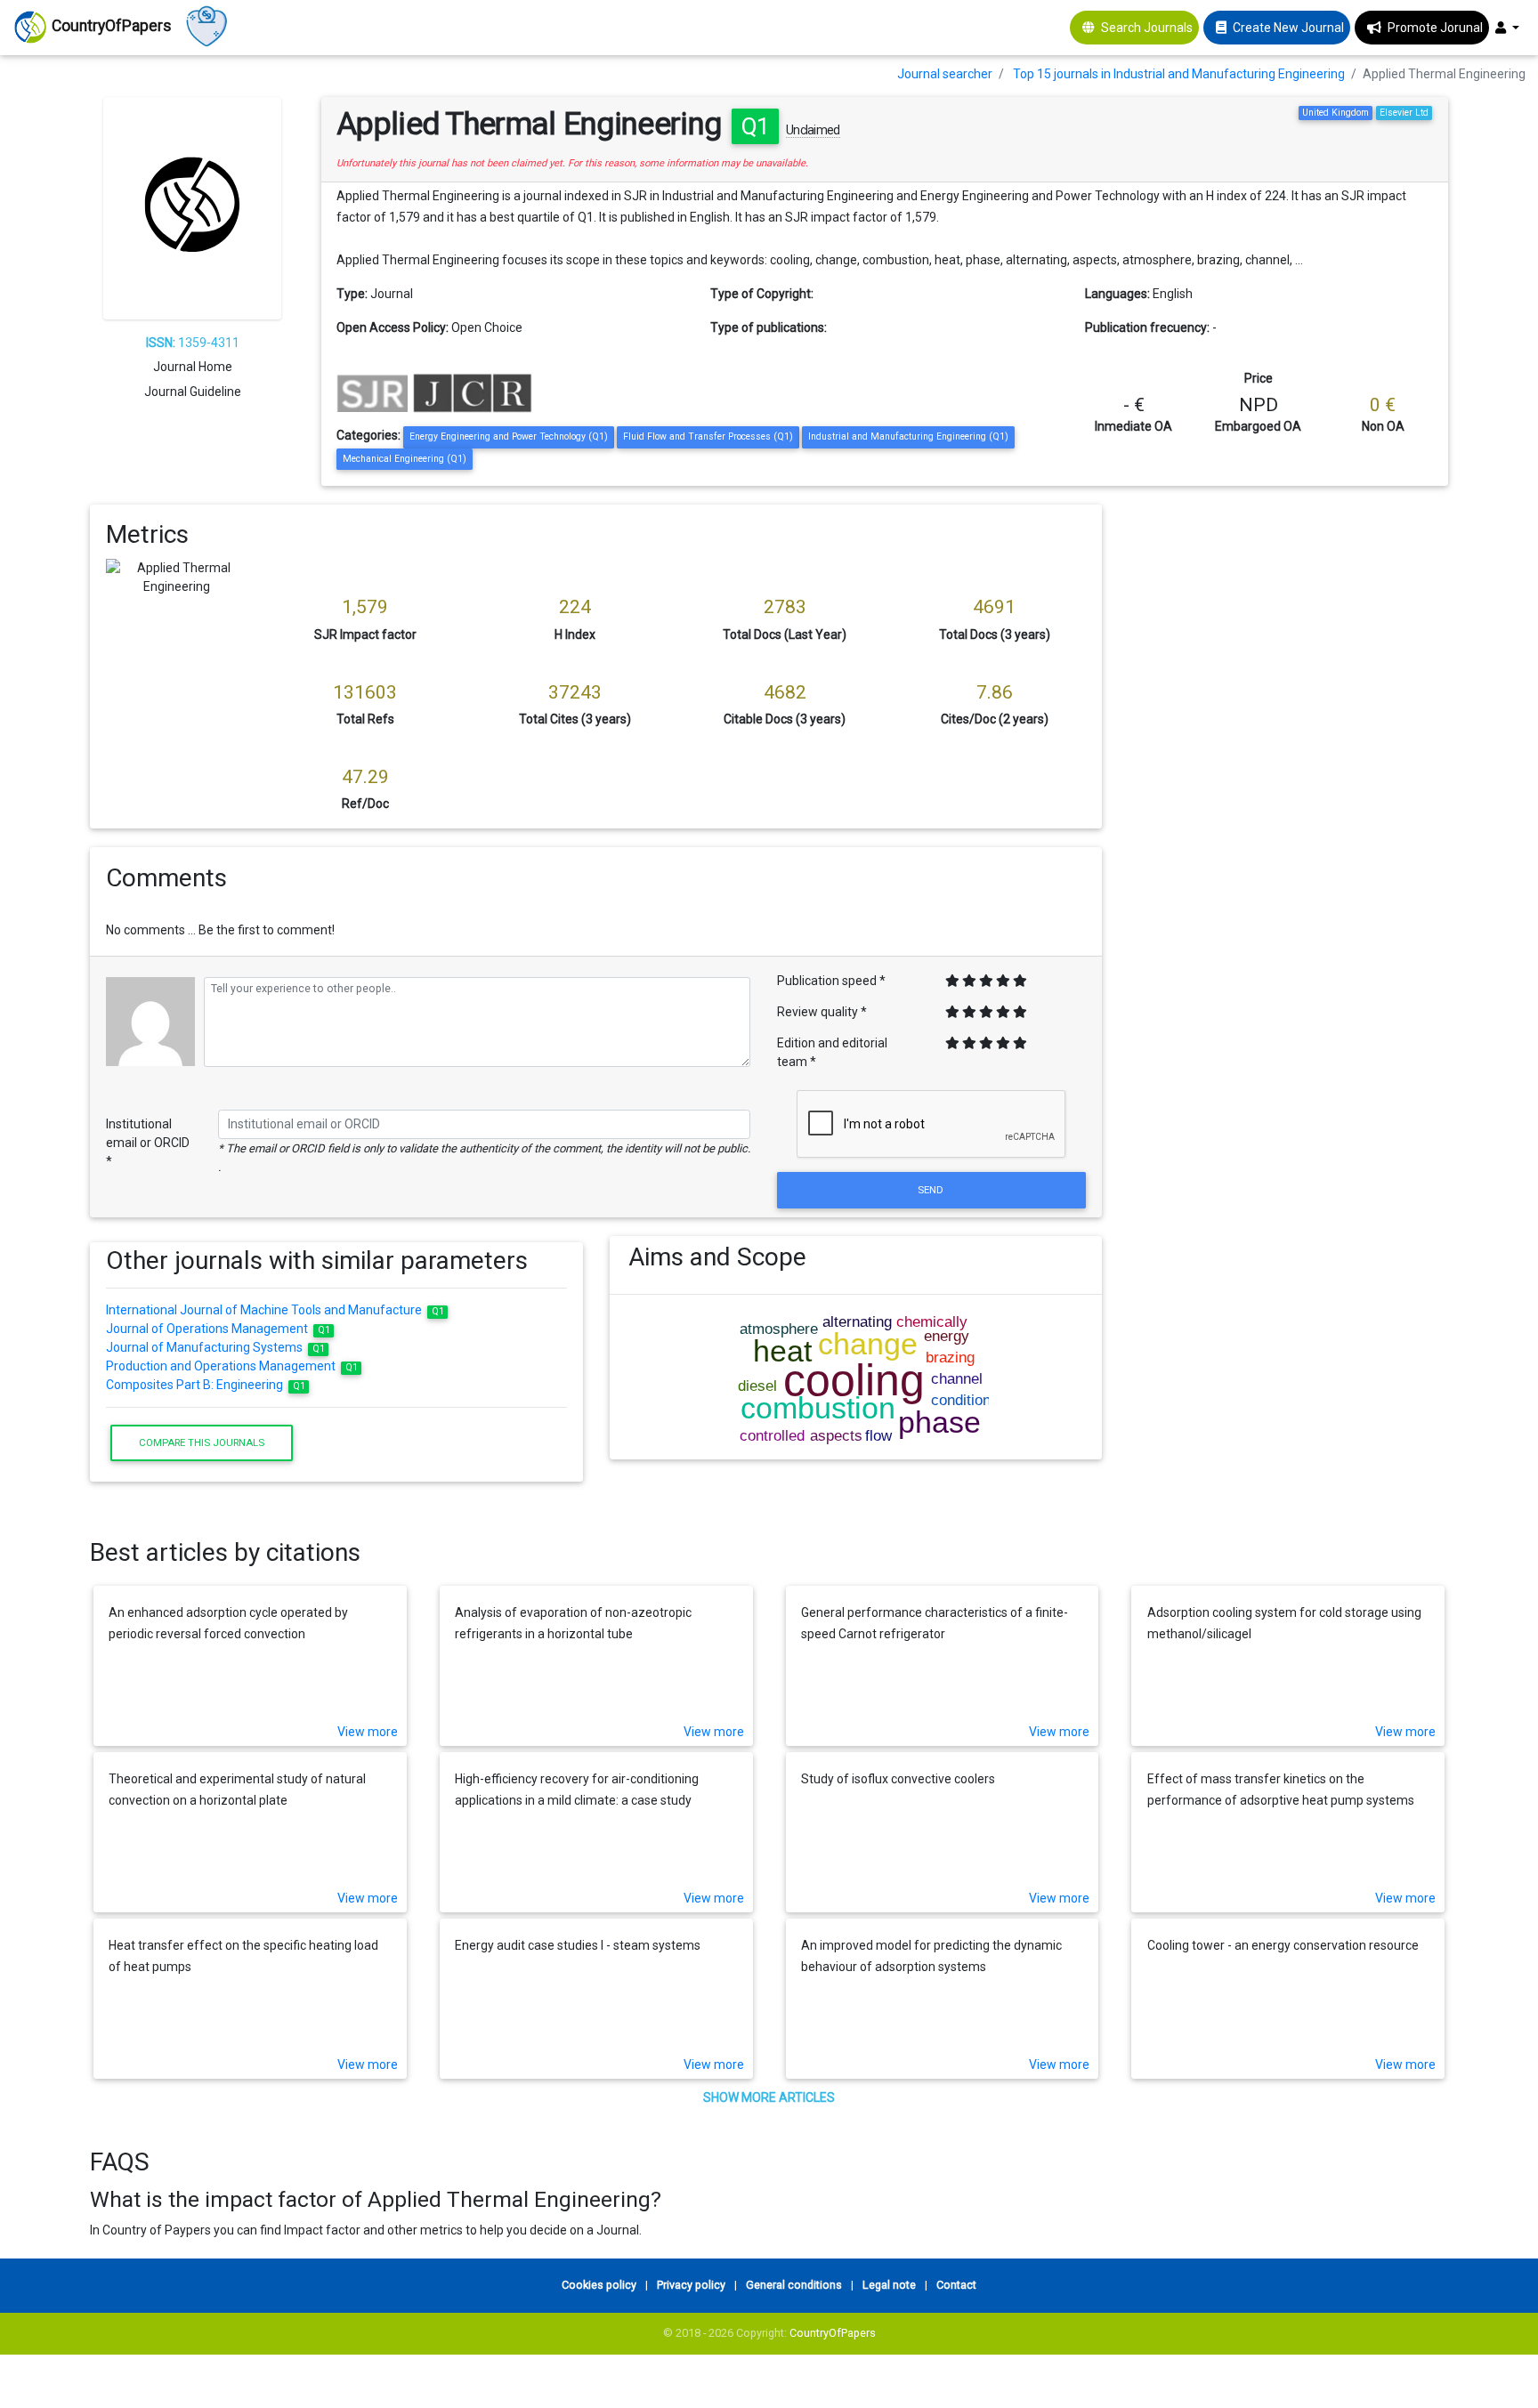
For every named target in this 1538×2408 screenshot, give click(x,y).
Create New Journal (1288, 28)
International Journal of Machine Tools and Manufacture (275, 1310)
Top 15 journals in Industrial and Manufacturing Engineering (1179, 74)
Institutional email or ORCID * (148, 1143)
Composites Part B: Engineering (206, 1385)
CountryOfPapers (833, 2333)
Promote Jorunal (1435, 28)
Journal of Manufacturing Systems (215, 1347)
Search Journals (1147, 28)
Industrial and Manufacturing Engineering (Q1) (908, 436)
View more (368, 1732)
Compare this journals (202, 1442)
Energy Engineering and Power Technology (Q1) (509, 436)
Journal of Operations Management (218, 1329)
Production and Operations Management (232, 1366)
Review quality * (822, 1012)
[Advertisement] (1288, 629)
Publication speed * (831, 981)
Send (932, 1190)
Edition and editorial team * (832, 1052)
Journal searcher (945, 74)
